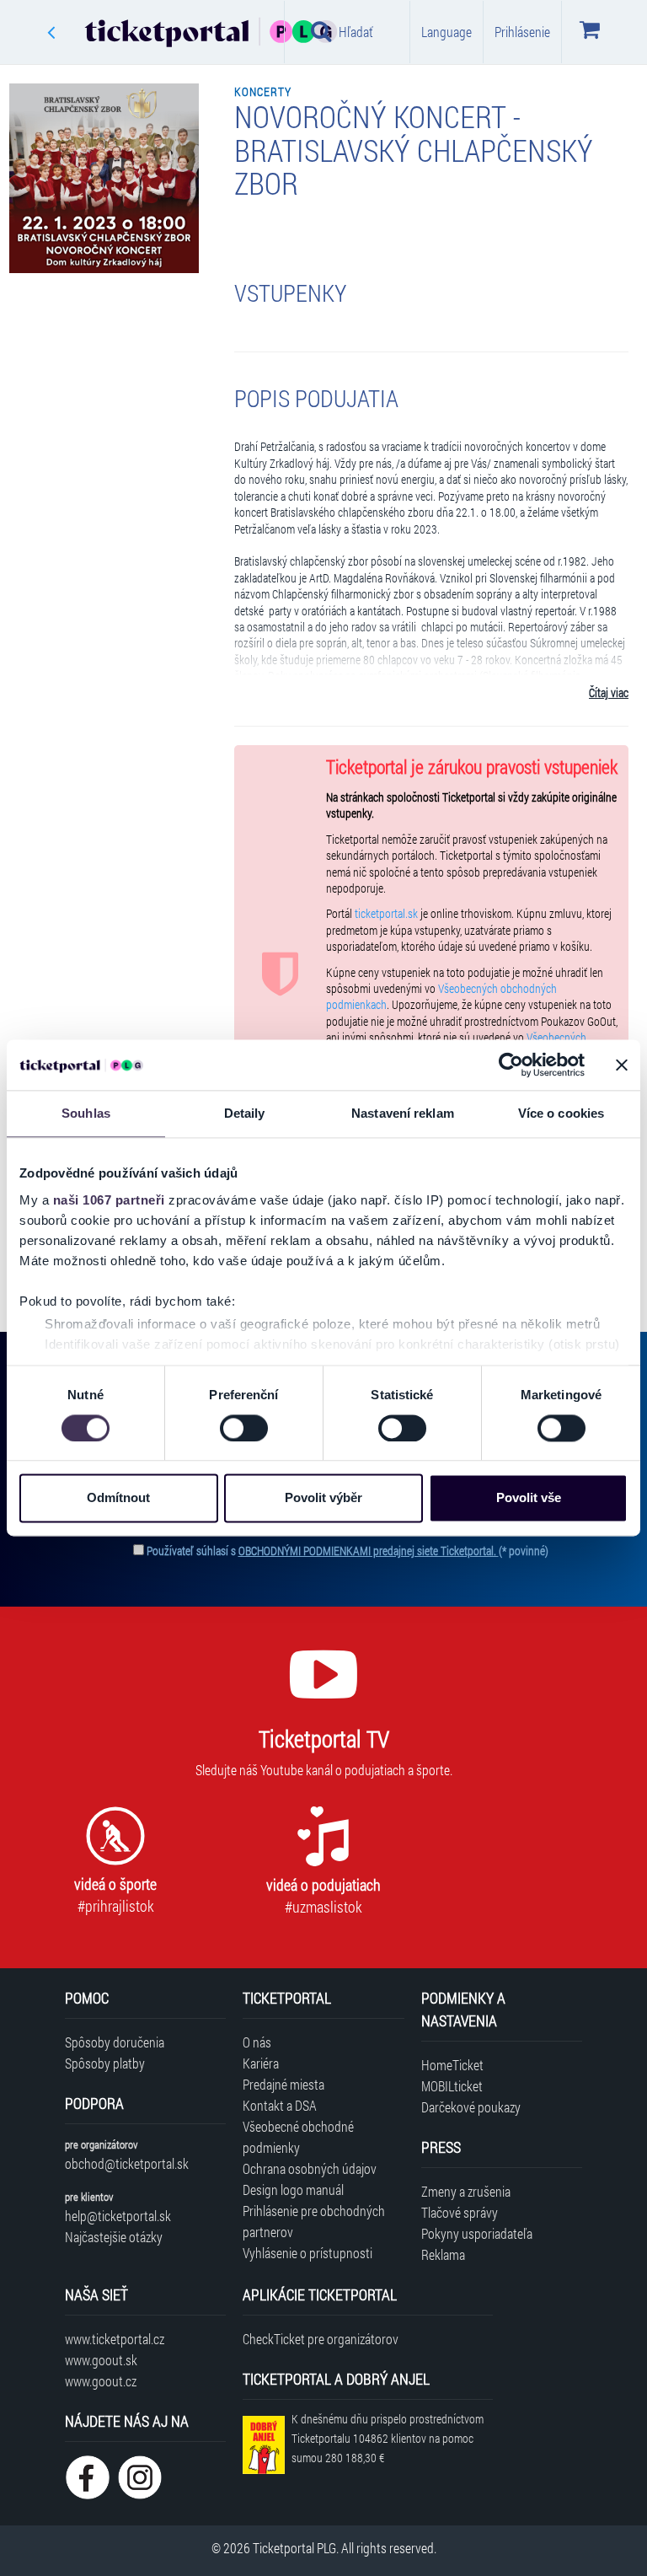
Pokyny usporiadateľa (477, 2233)
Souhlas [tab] (86, 1113)
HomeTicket (452, 2065)
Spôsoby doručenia (115, 2042)
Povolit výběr (323, 1498)
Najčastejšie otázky (114, 2237)
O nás (257, 2042)
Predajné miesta (283, 2084)
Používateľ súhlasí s (348, 1551)
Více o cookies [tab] (561, 1113)
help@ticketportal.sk (118, 2216)
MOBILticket (452, 2086)
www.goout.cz (101, 2381)
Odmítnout (118, 1498)
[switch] (244, 1428)
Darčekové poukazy (471, 2107)
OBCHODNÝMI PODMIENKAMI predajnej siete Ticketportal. (369, 1551)
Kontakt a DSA (280, 2105)
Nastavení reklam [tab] (403, 1113)
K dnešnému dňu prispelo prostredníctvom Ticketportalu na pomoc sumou (388, 2438)
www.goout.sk (101, 2360)
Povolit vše (529, 1498)
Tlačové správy (460, 2212)
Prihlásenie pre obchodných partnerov (314, 2221)
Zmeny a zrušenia (466, 2191)
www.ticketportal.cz (115, 2339)
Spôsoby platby (105, 2063)
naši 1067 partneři (109, 1200)
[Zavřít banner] (622, 1065)
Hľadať (356, 32)
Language (446, 32)
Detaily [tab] (245, 1113)
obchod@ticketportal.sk (127, 2163)
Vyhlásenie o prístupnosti (307, 2253)
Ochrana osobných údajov (310, 2168)
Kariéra (261, 2063)
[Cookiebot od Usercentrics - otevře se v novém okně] (511, 1065)
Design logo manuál (293, 2190)
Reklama (443, 2254)
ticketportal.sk (386, 914)
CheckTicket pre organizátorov (321, 2339)
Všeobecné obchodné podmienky (298, 2137)
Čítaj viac (609, 693)
